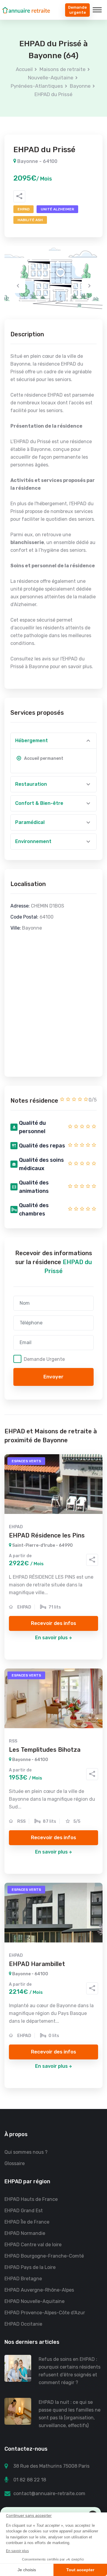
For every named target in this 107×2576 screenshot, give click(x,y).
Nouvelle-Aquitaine (51, 78)
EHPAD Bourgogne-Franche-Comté (44, 2256)
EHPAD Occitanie (23, 2324)
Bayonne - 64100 (37, 161)
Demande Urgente (44, 1359)
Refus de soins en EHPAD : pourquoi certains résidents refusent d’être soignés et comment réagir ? (70, 2371)
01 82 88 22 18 (30, 2480)
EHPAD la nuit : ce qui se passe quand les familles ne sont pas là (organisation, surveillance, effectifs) (70, 2414)
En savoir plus (51, 1638)
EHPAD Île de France (27, 2222)
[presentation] (18, 286)
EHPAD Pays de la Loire (30, 2267)
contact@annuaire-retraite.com (49, 2493)
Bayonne (80, 86)
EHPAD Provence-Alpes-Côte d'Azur (45, 2313)
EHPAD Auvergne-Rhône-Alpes (39, 2290)
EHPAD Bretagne (23, 2279)
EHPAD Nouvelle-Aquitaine (34, 2301)
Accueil (24, 69)
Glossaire (15, 2163)
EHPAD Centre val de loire (33, 2245)
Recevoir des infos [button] (53, 1623)
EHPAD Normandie (25, 2233)
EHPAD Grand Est (24, 2211)
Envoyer (53, 1377)
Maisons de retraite (63, 69)
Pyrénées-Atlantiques (37, 86)
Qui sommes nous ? (26, 2152)
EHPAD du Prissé (53, 94)
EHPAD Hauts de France (31, 2199)
